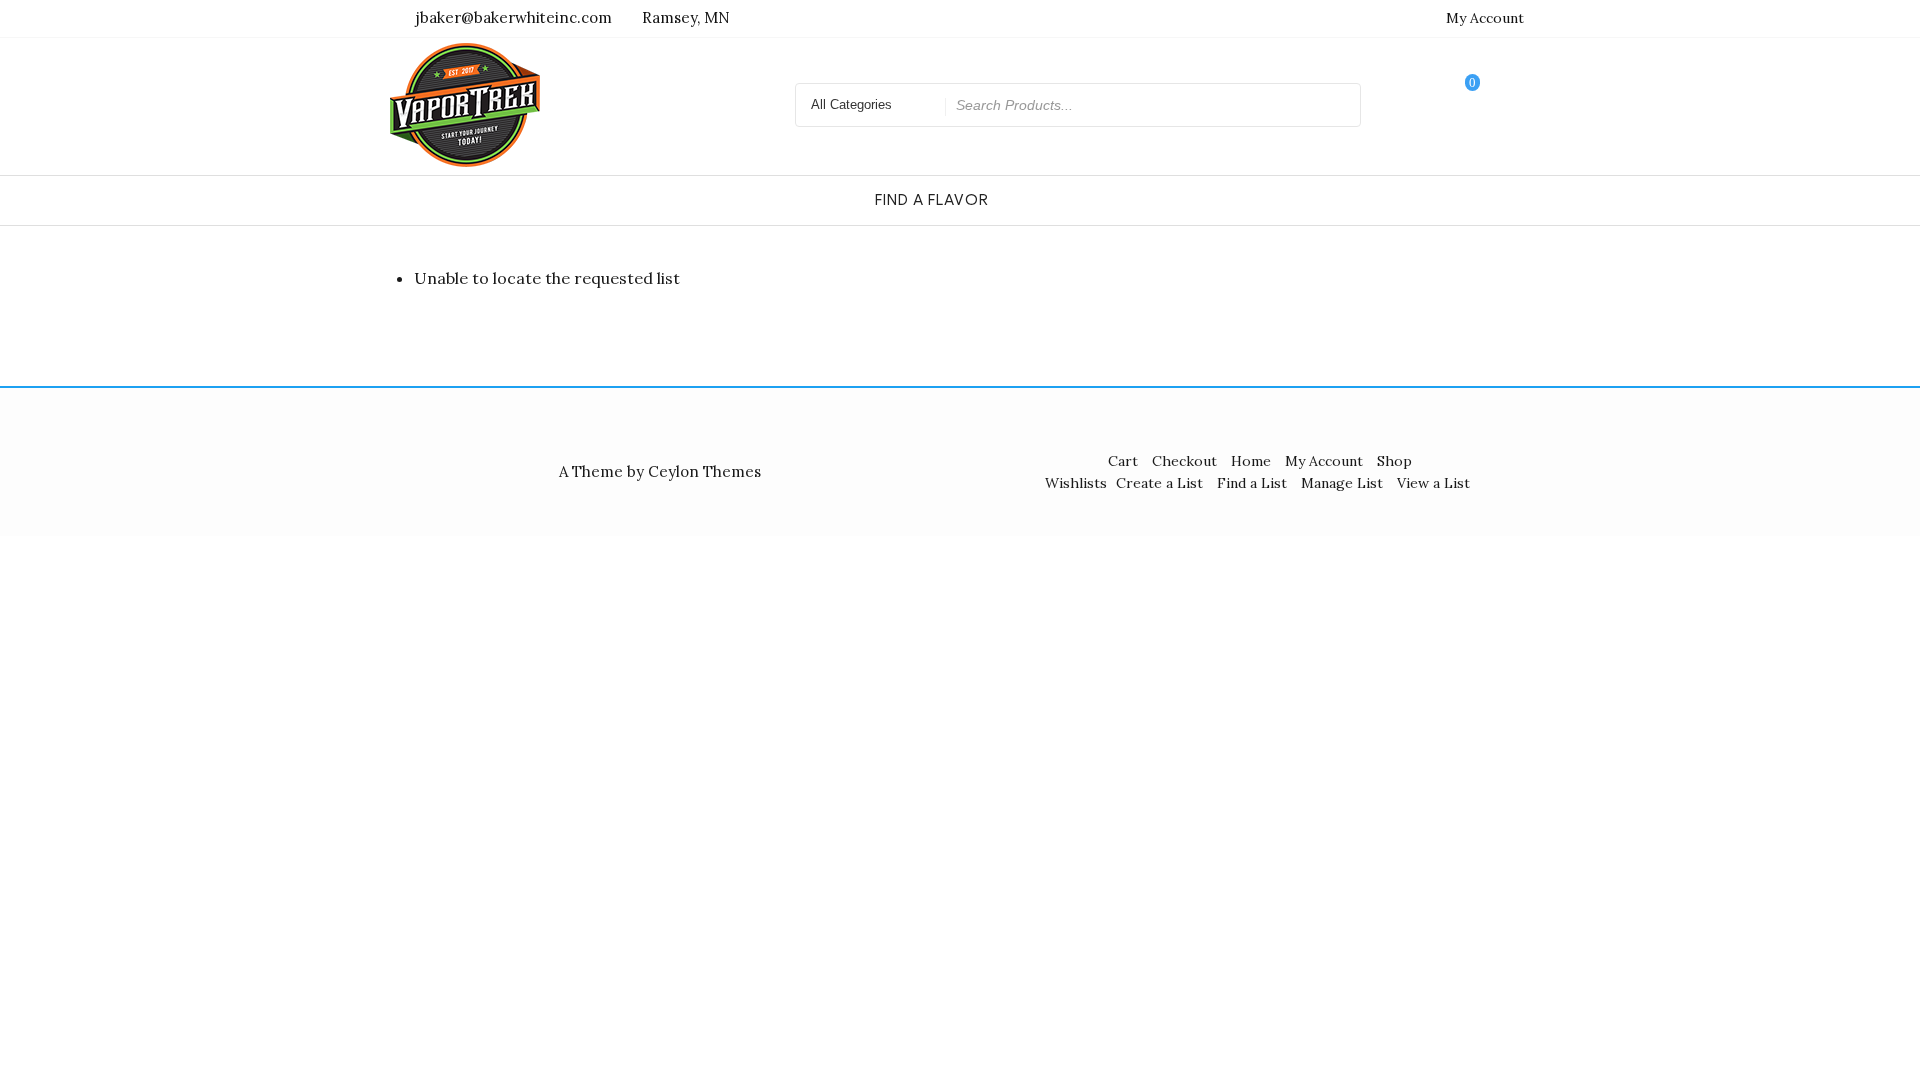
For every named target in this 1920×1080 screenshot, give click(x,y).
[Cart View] (1459, 105)
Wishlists (1076, 483)
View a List (1433, 483)
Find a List (1252, 483)
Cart (1123, 461)
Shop (1394, 461)
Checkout (1184, 461)
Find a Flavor (932, 200)
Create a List (1159, 483)
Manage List (1342, 483)
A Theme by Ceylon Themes (660, 471)
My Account (1485, 18)
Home (1251, 461)
